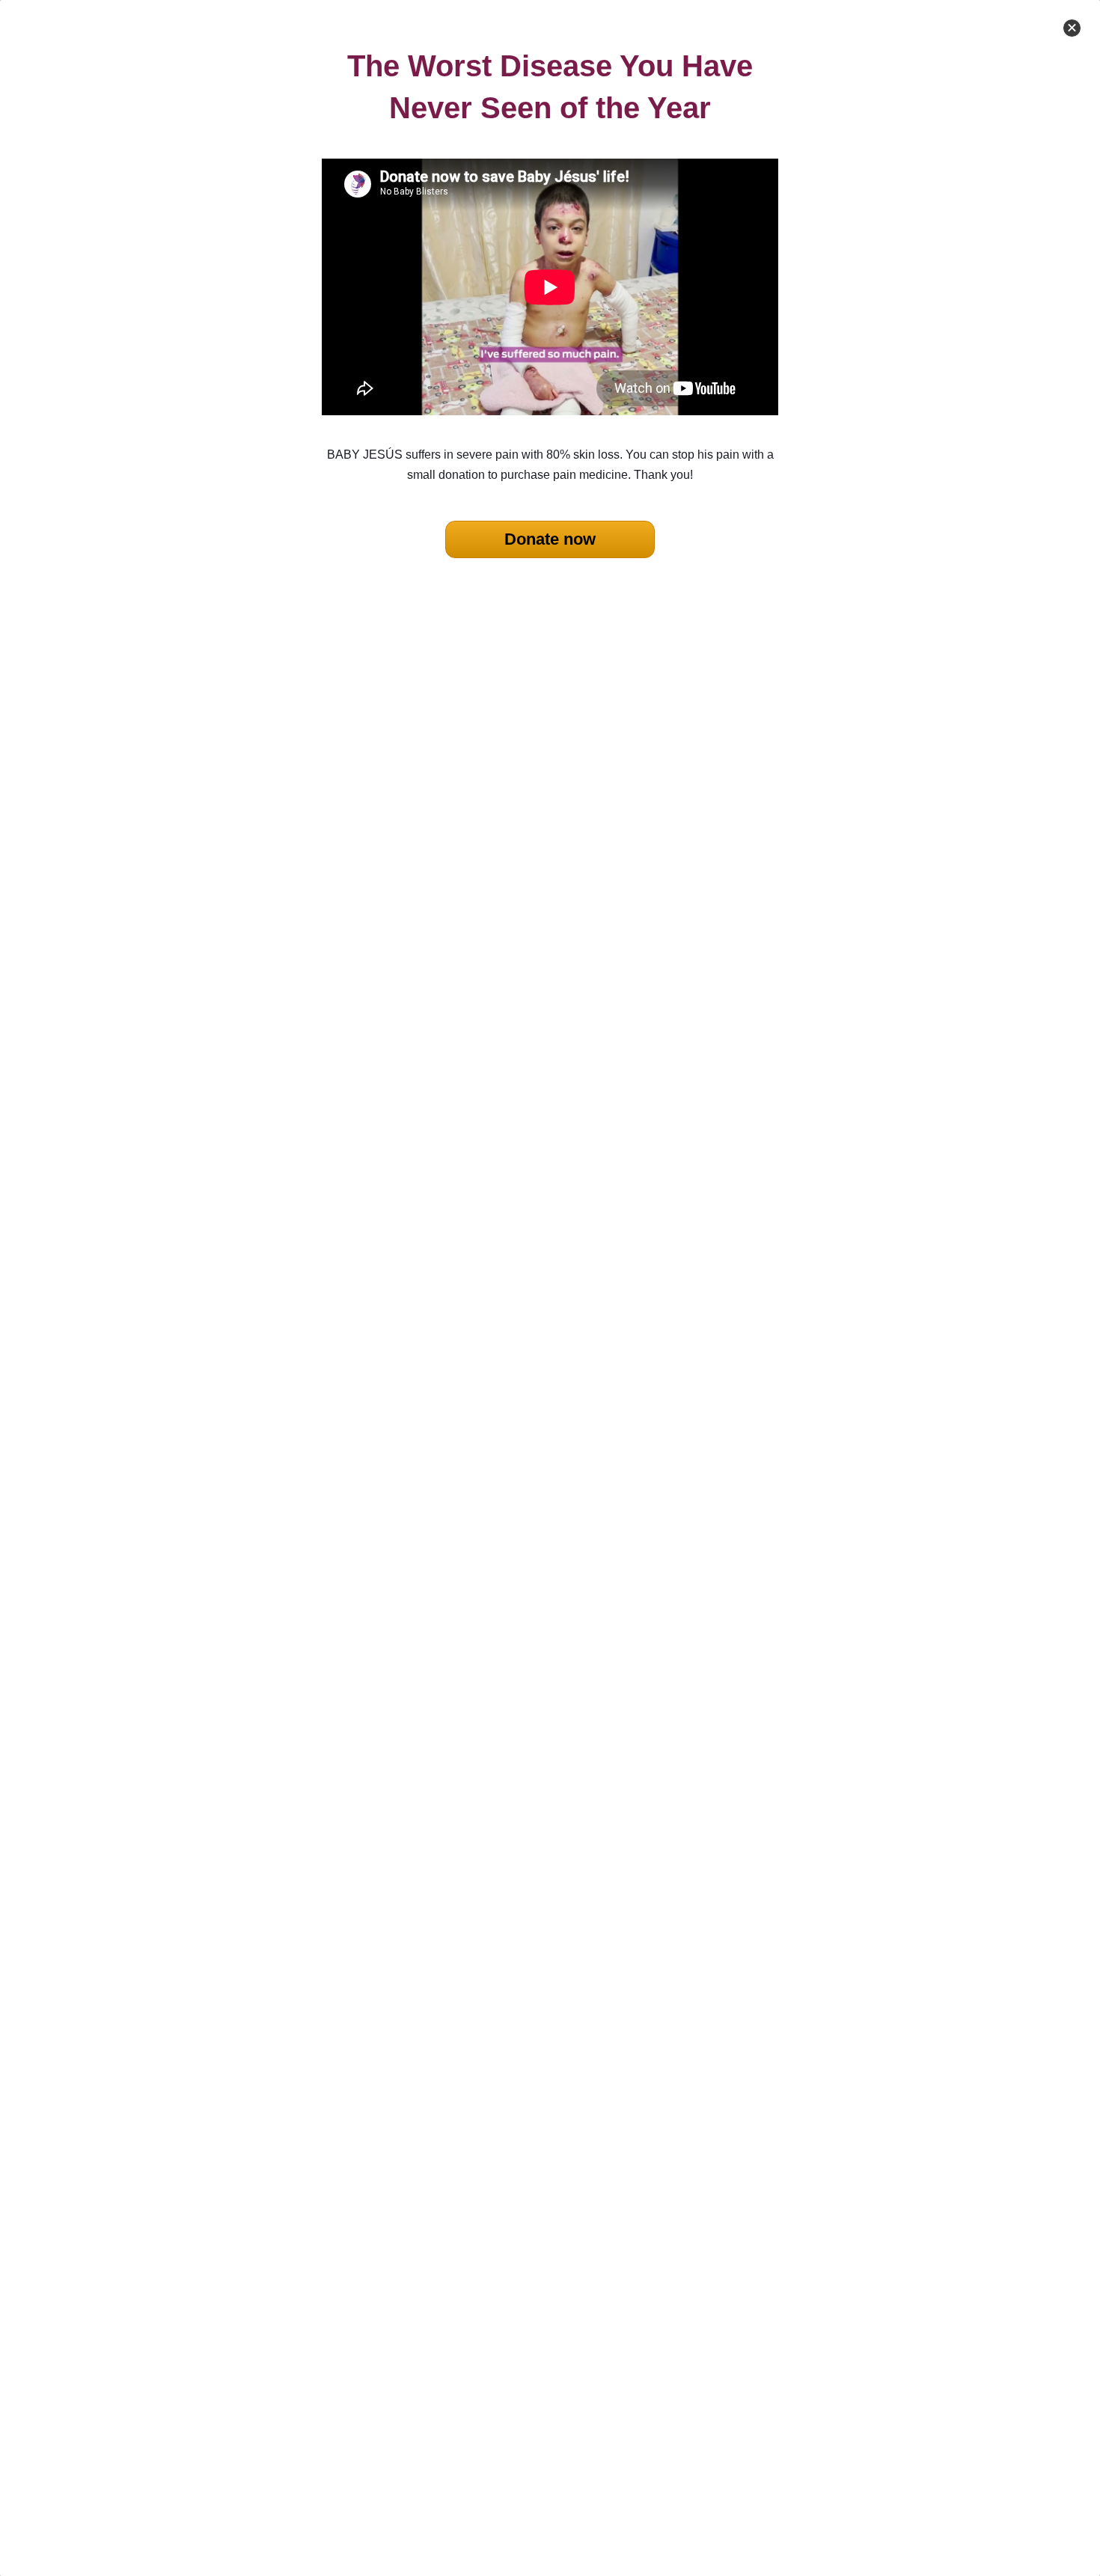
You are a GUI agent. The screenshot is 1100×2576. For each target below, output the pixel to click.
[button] (1072, 28)
